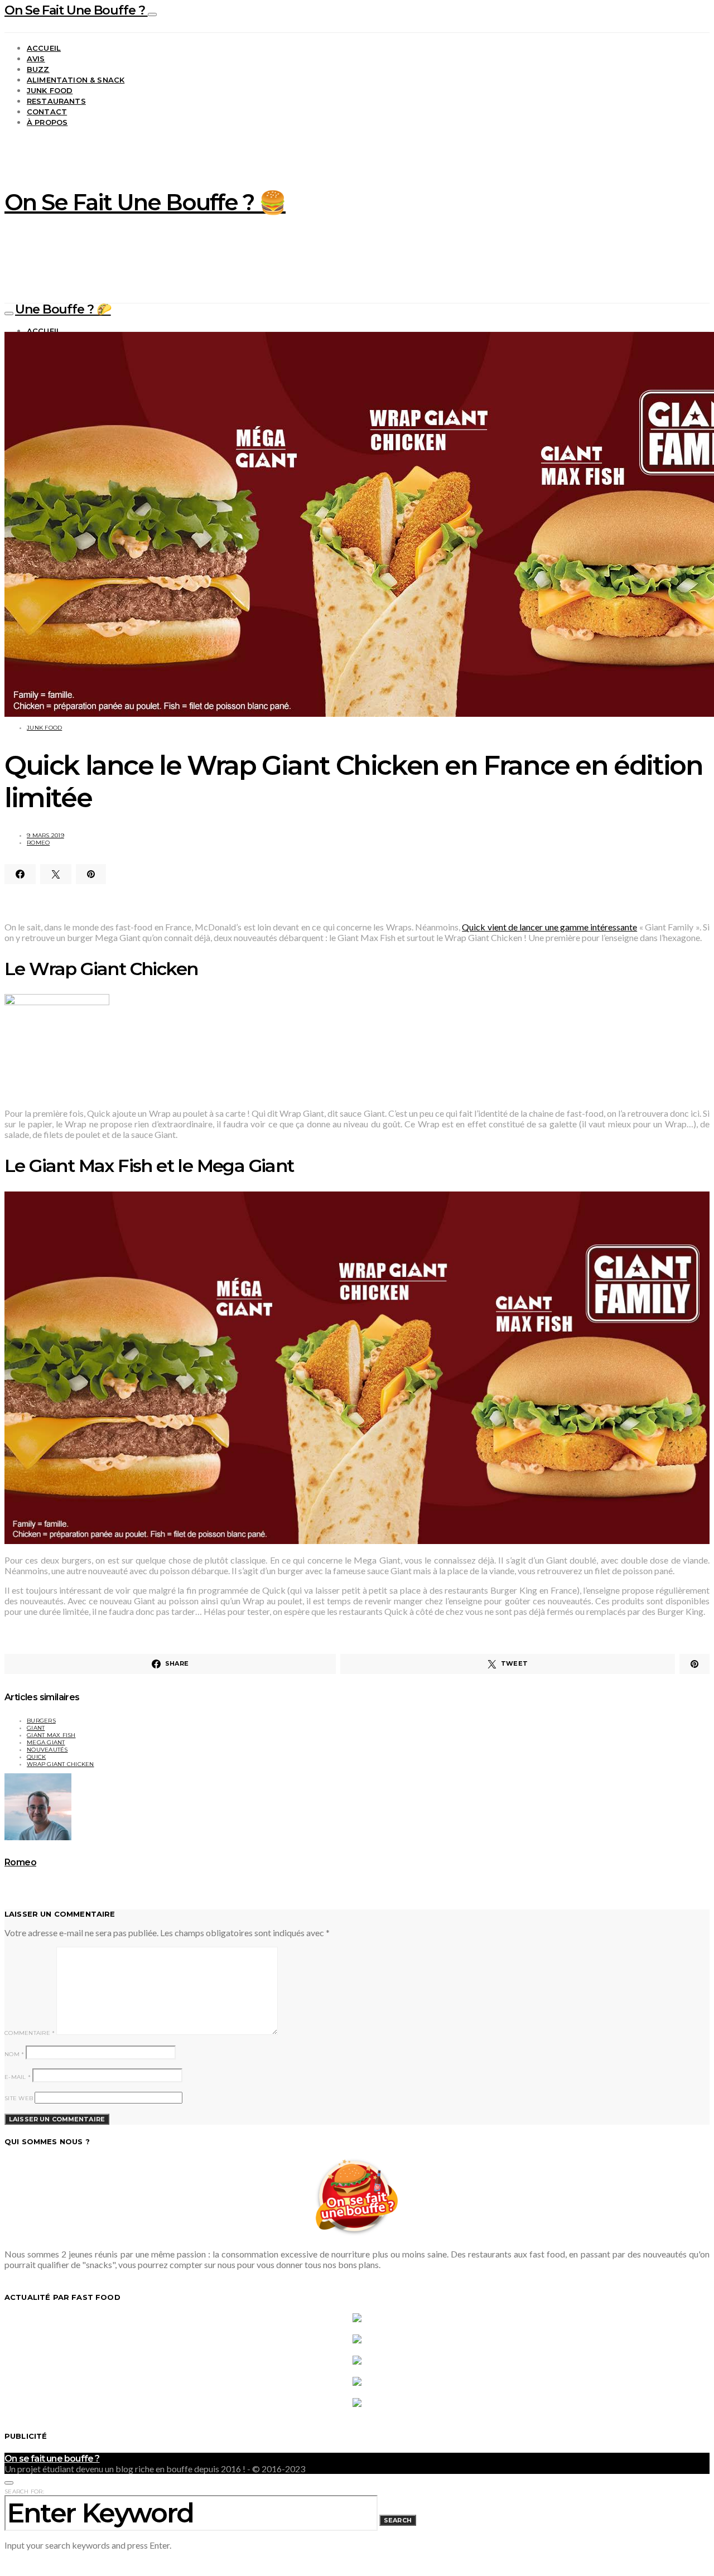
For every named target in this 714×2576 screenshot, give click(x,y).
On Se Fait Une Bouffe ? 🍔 (145, 202)
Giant (36, 1728)
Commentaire (30, 2033)
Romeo (38, 843)
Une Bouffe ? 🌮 (63, 309)
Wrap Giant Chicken (61, 1764)
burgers (41, 1721)
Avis (36, 59)
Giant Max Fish (51, 1735)
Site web (19, 2098)
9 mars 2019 (45, 835)
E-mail (18, 2077)
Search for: (24, 2491)
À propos (47, 122)
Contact (47, 112)
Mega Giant (46, 1742)
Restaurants (56, 101)
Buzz (38, 69)
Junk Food (50, 90)
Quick (36, 1757)
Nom (14, 2054)
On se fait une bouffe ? (52, 2459)
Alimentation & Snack (76, 80)
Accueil (44, 48)
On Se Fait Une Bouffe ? (76, 10)
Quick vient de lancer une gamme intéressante (549, 927)
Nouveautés (47, 1750)
